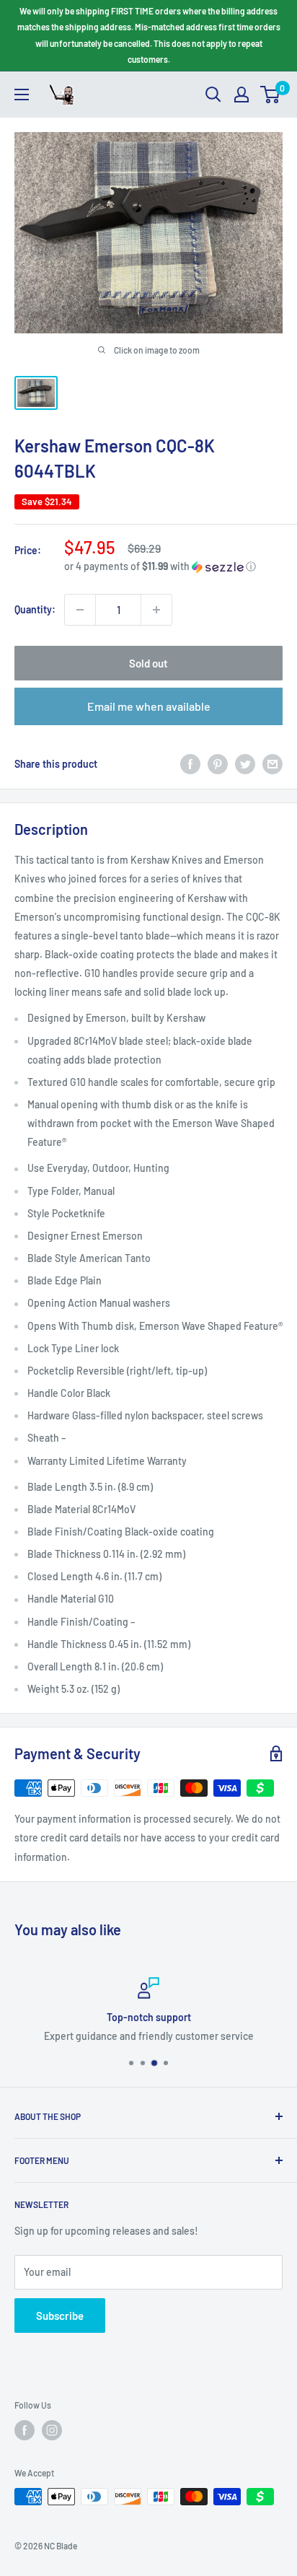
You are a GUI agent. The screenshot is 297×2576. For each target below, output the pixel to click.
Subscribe (60, 2316)
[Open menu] (22, 95)
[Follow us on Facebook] (25, 2430)
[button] (173, 567)
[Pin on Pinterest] (218, 764)
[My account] (241, 95)
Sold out (148, 663)
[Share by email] (272, 764)
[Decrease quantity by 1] (80, 610)
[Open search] (213, 95)
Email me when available (149, 706)
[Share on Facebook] (190, 764)
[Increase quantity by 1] (156, 610)
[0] (271, 95)
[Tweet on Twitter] (245, 764)
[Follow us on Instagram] (52, 2430)
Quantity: (35, 609)
